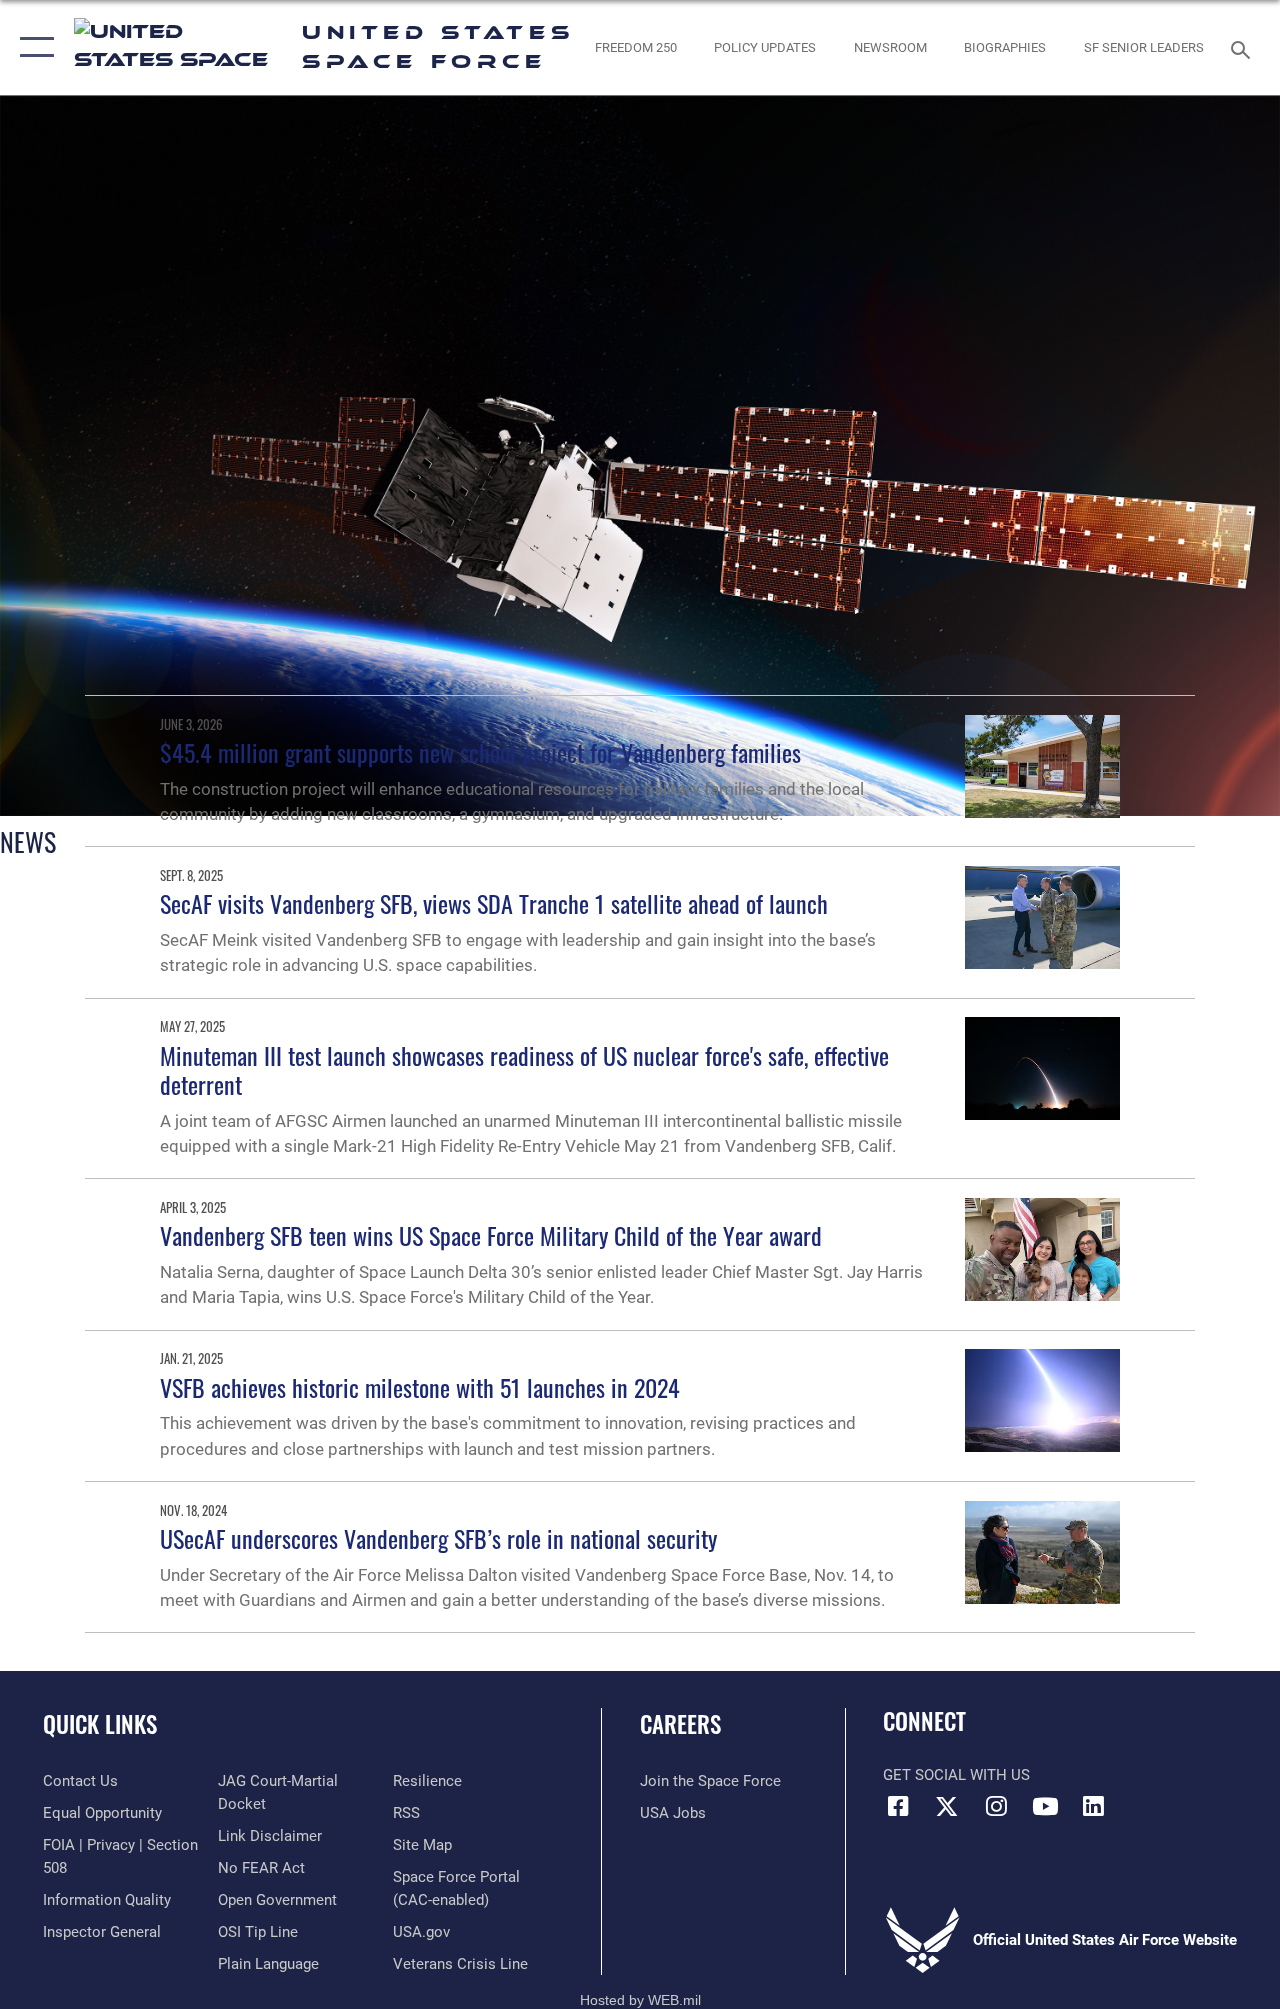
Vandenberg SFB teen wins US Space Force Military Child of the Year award (491, 1235)
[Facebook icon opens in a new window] (898, 1806)
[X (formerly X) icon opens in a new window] (947, 1806)
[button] (32, 47)
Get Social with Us (956, 1775)
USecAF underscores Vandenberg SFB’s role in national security (438, 1538)
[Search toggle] (1244, 47)
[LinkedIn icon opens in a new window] (1094, 1806)
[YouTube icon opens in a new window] (1045, 1806)
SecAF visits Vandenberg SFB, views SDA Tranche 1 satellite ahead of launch (494, 903)
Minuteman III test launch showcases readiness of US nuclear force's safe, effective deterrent (524, 1069)
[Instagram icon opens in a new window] (996, 1806)
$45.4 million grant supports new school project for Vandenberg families (480, 752)
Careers (680, 1724)
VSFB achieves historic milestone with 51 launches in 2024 (420, 1387)
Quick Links (100, 1724)
